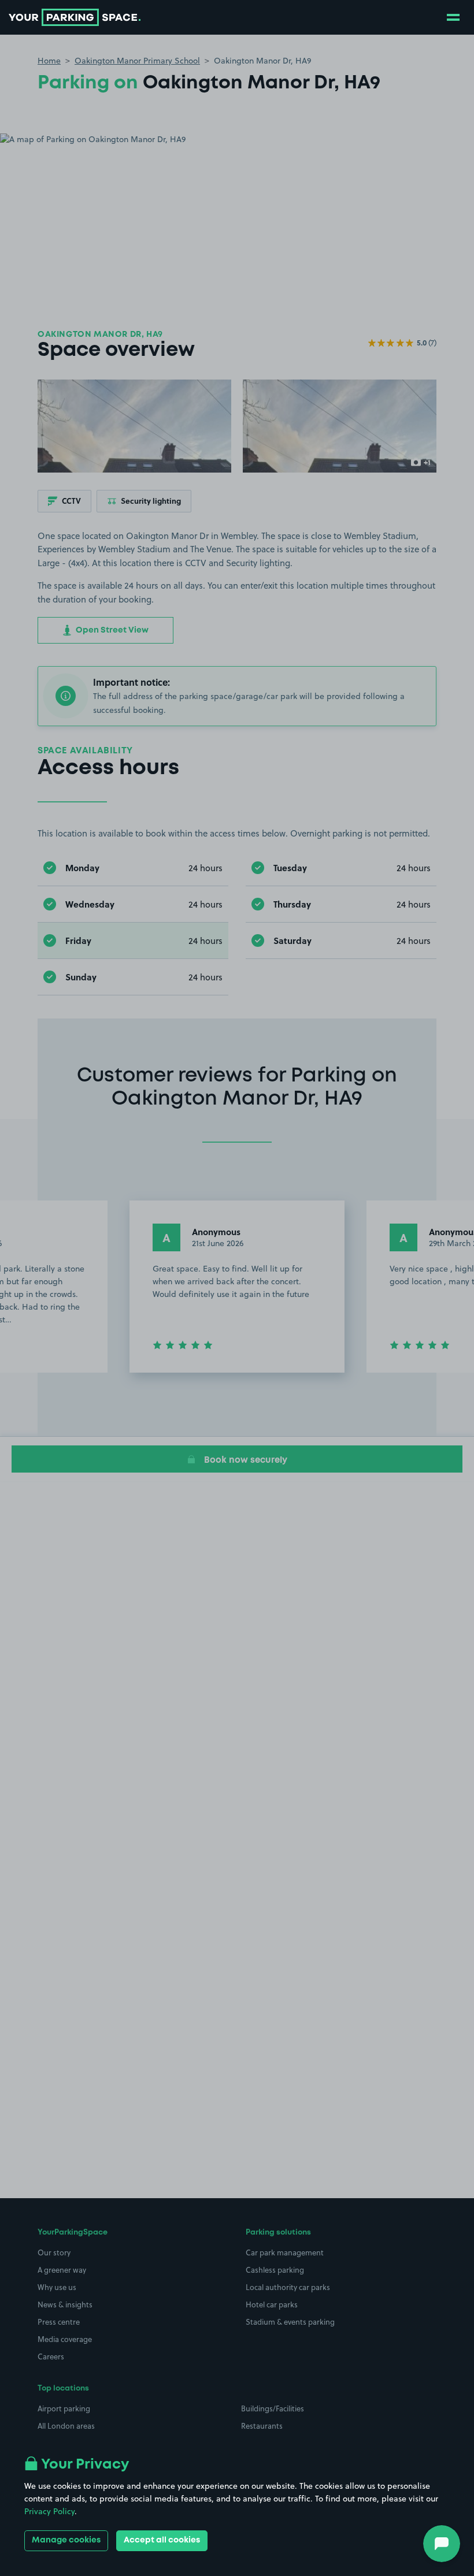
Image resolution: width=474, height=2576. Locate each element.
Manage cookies (66, 2540)
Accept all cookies (162, 2540)
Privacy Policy (49, 2511)
